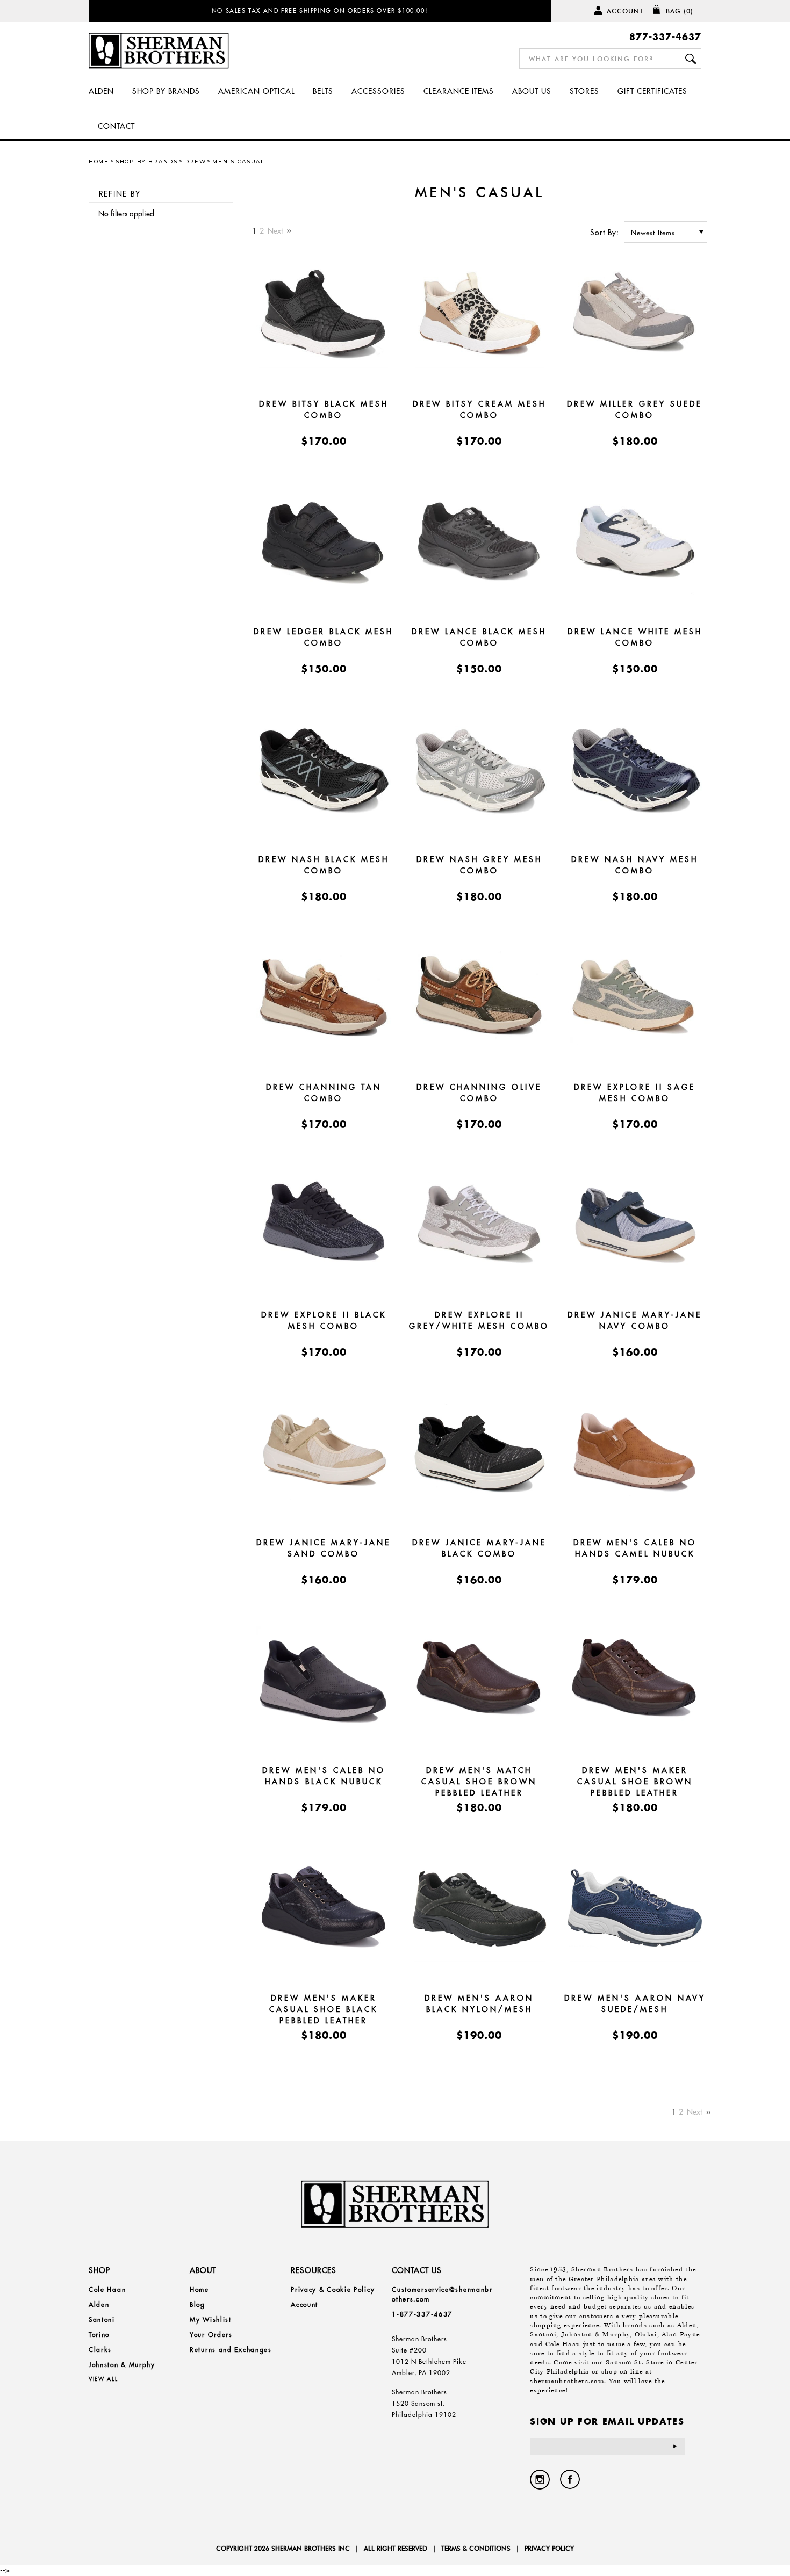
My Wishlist (211, 2320)
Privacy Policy (549, 2548)
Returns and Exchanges (231, 2350)
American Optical (256, 91)
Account (625, 11)
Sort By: (605, 233)
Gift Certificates (652, 91)
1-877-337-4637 (422, 2314)
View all (103, 2379)
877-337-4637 (665, 36)
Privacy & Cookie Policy (333, 2289)
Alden (101, 91)
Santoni (102, 2320)
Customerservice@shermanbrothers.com (442, 2294)
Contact (116, 126)
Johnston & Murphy (122, 2365)
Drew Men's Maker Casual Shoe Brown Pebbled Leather (635, 1782)
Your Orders (211, 2335)
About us (532, 91)
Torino (99, 2335)
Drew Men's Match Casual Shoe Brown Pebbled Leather (479, 1782)
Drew (195, 161)
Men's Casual (238, 161)
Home (99, 161)
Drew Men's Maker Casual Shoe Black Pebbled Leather (324, 2009)
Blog (198, 2304)
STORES (584, 91)
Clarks (100, 2350)
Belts (323, 91)
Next (276, 231)
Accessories (378, 91)
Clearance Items (459, 91)
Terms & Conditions (476, 2548)
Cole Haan (107, 2289)
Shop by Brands (166, 91)
